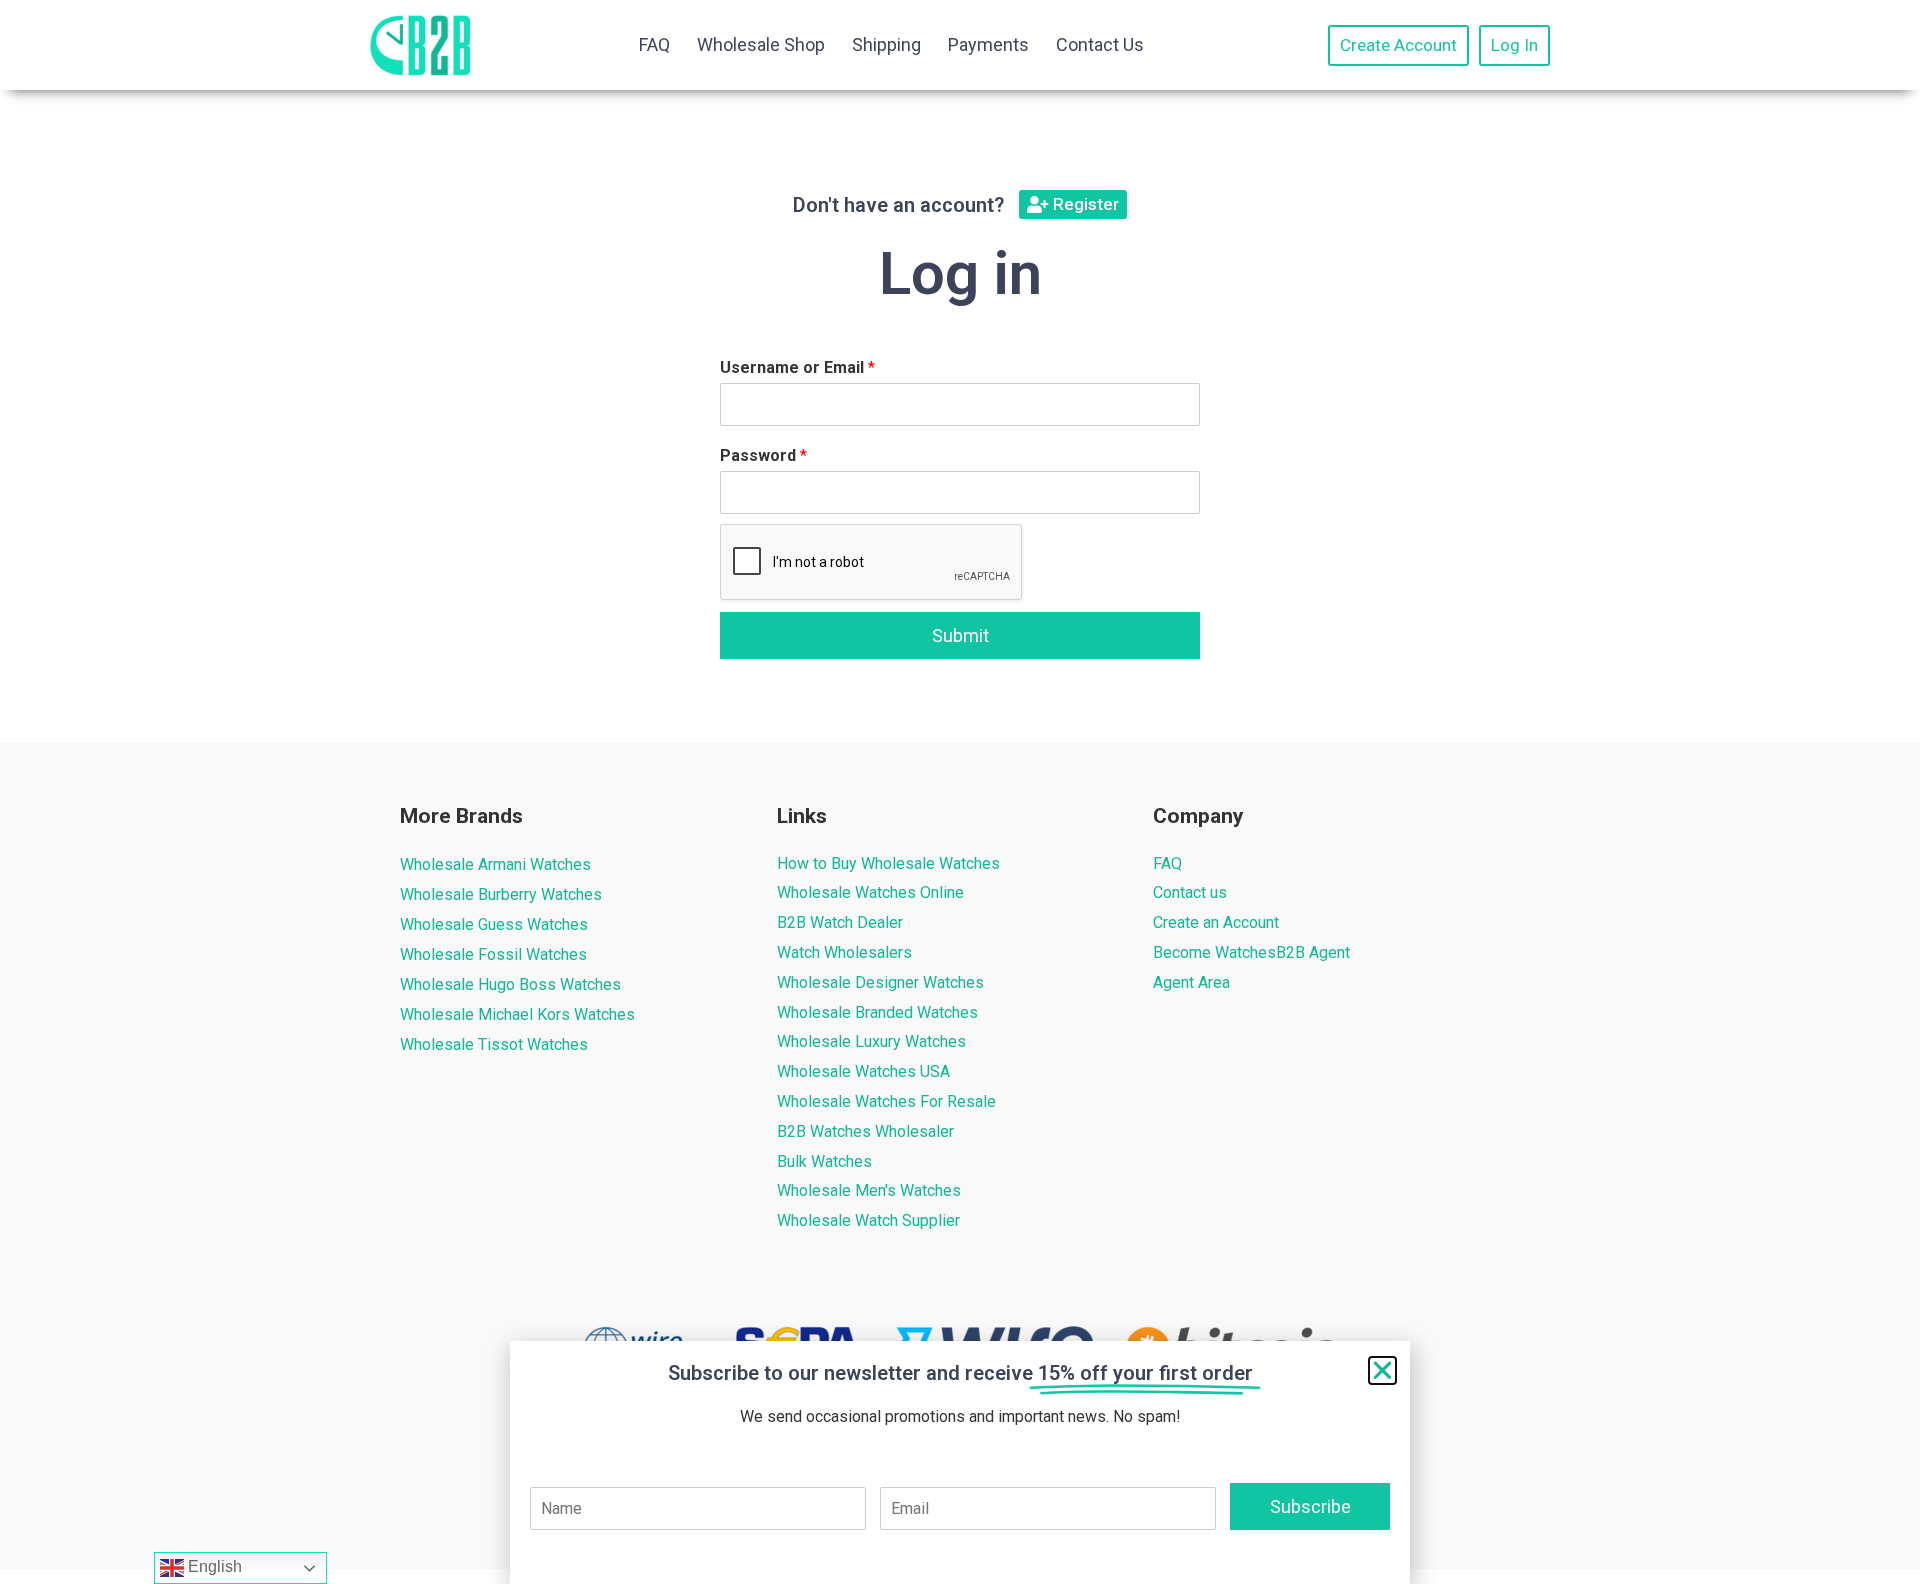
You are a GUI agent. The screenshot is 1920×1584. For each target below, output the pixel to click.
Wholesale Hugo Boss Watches (510, 984)
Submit (960, 635)
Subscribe (1310, 1506)
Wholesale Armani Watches (495, 864)
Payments (988, 44)
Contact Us (1100, 44)
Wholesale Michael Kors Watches (517, 1014)
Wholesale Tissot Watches (494, 1044)
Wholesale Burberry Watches (501, 894)
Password (763, 455)
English (213, 1566)
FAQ (654, 44)
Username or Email (797, 367)
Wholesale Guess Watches (494, 924)
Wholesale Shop (761, 44)
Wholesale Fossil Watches (493, 954)
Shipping (886, 44)
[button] (1382, 1370)
